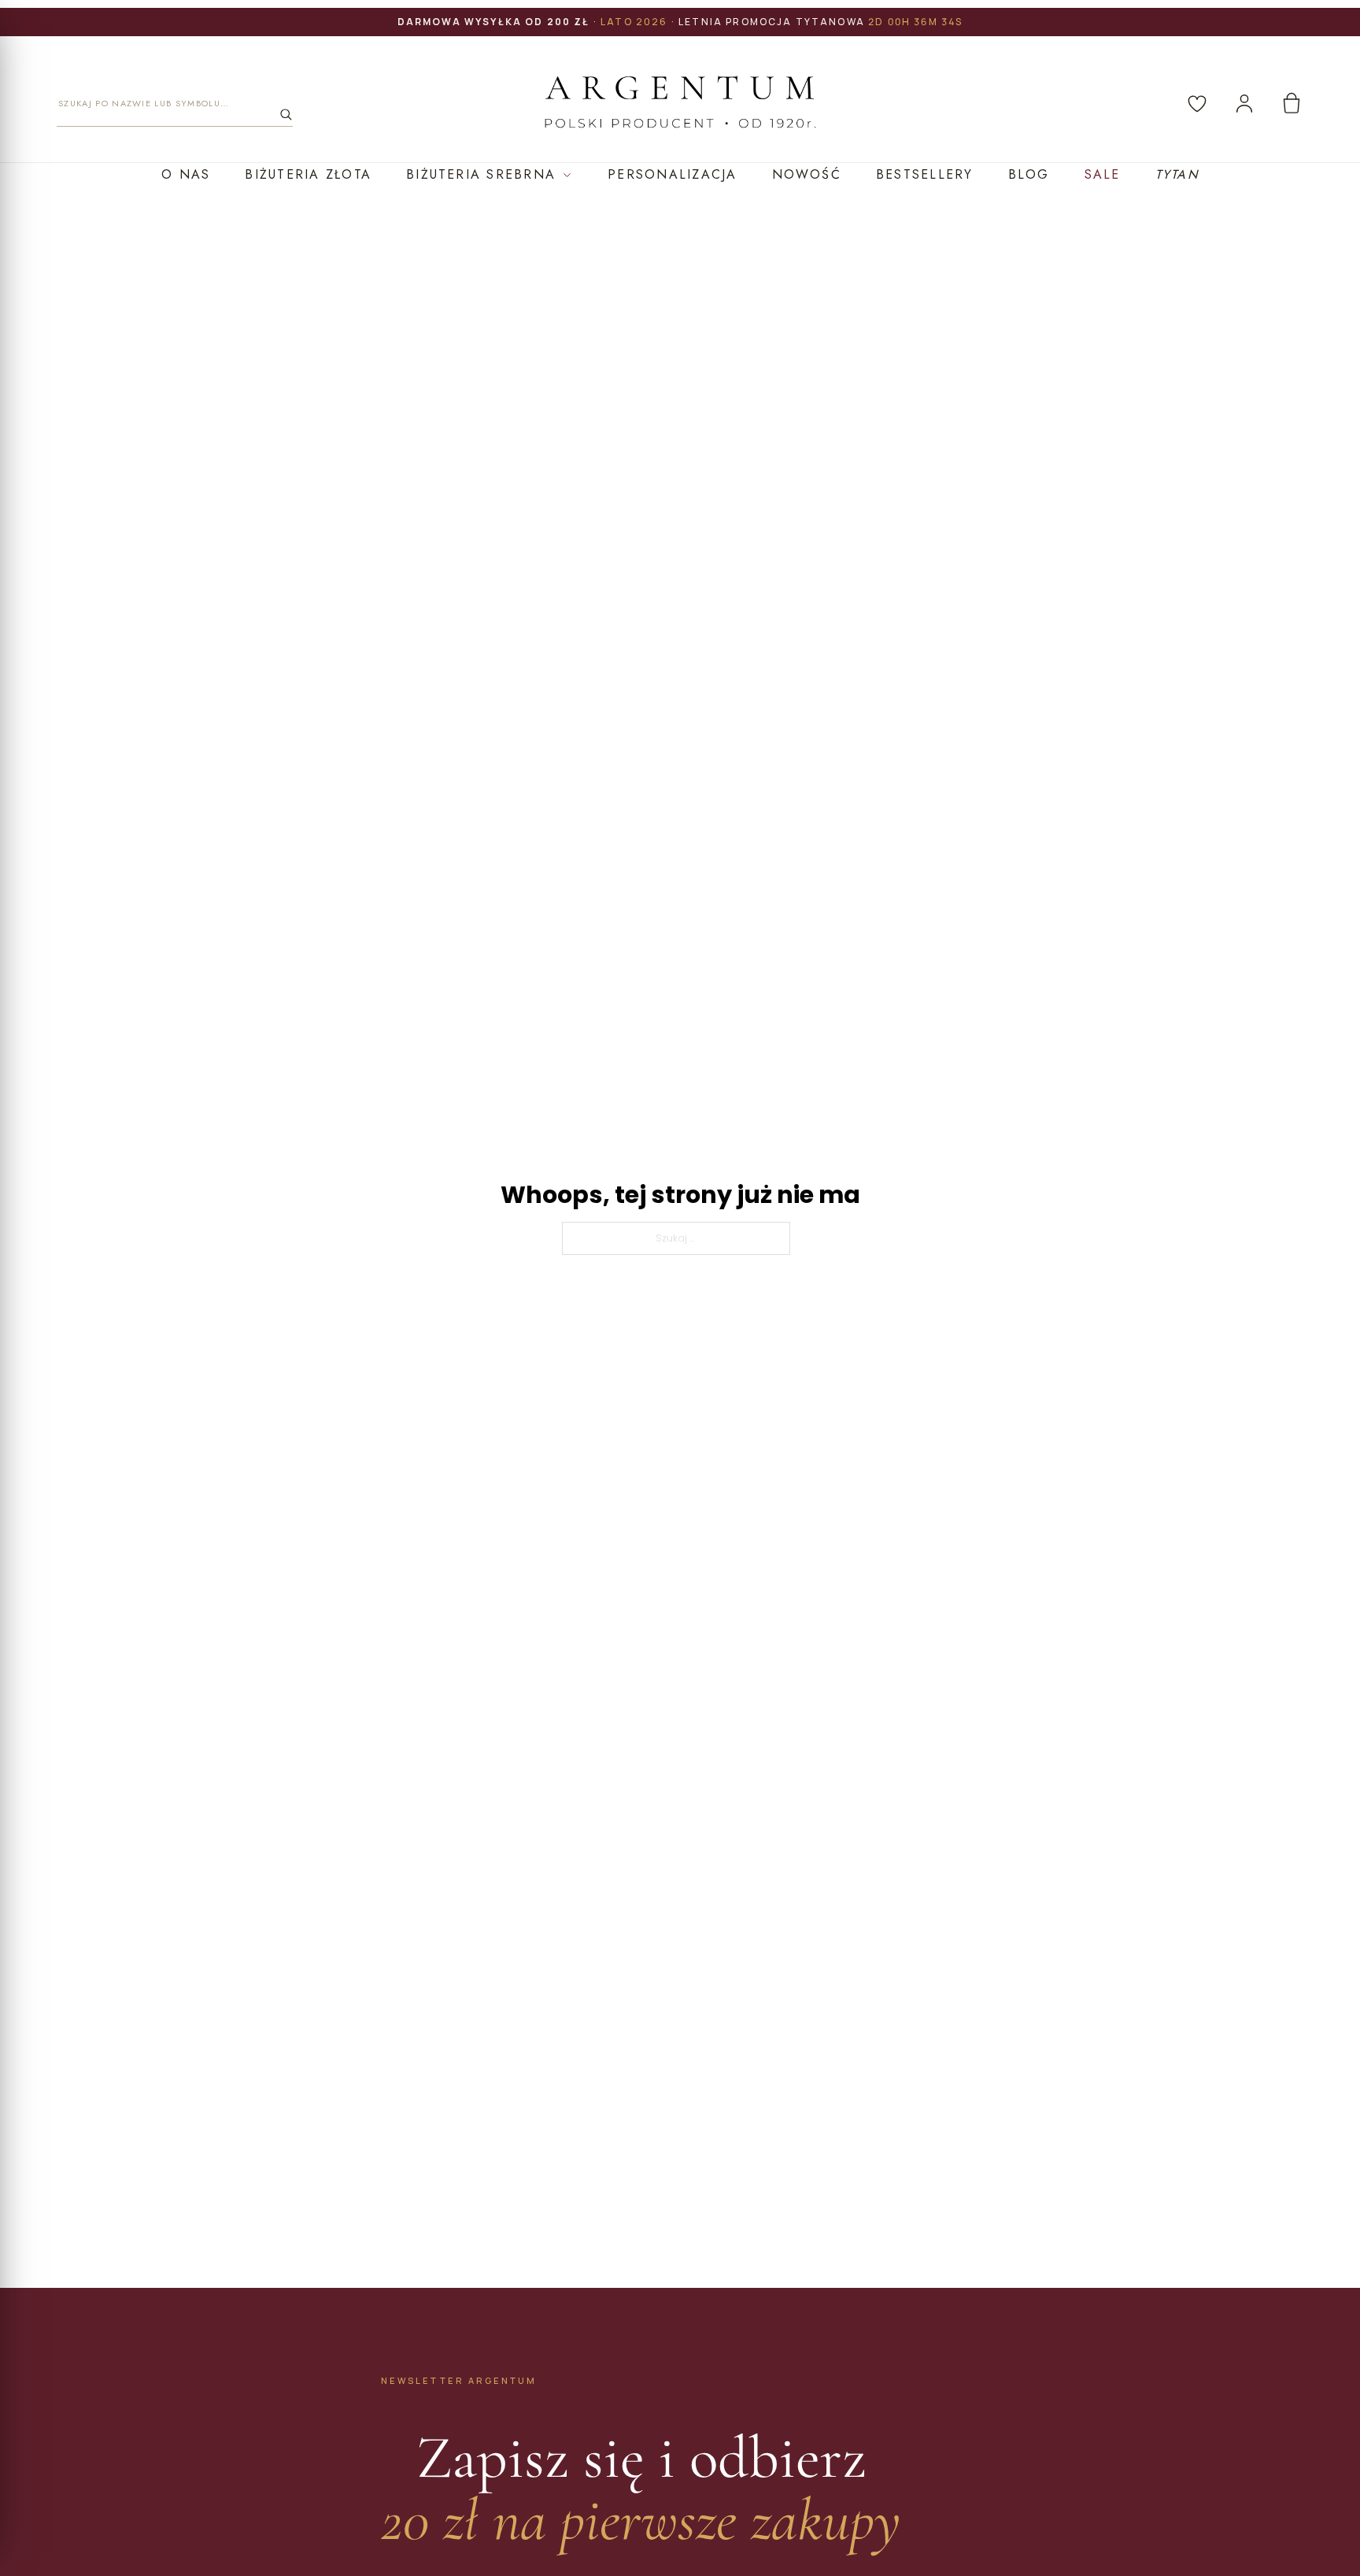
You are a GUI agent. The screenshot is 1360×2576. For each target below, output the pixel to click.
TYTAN (1177, 174)
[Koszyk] (1292, 103)
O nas (186, 174)
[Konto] (1244, 103)
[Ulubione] (1197, 103)
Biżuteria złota (308, 174)
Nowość (807, 174)
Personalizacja (672, 174)
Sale (1103, 174)
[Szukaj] (286, 114)
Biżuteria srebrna (481, 174)
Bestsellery (925, 174)
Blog (1029, 174)
